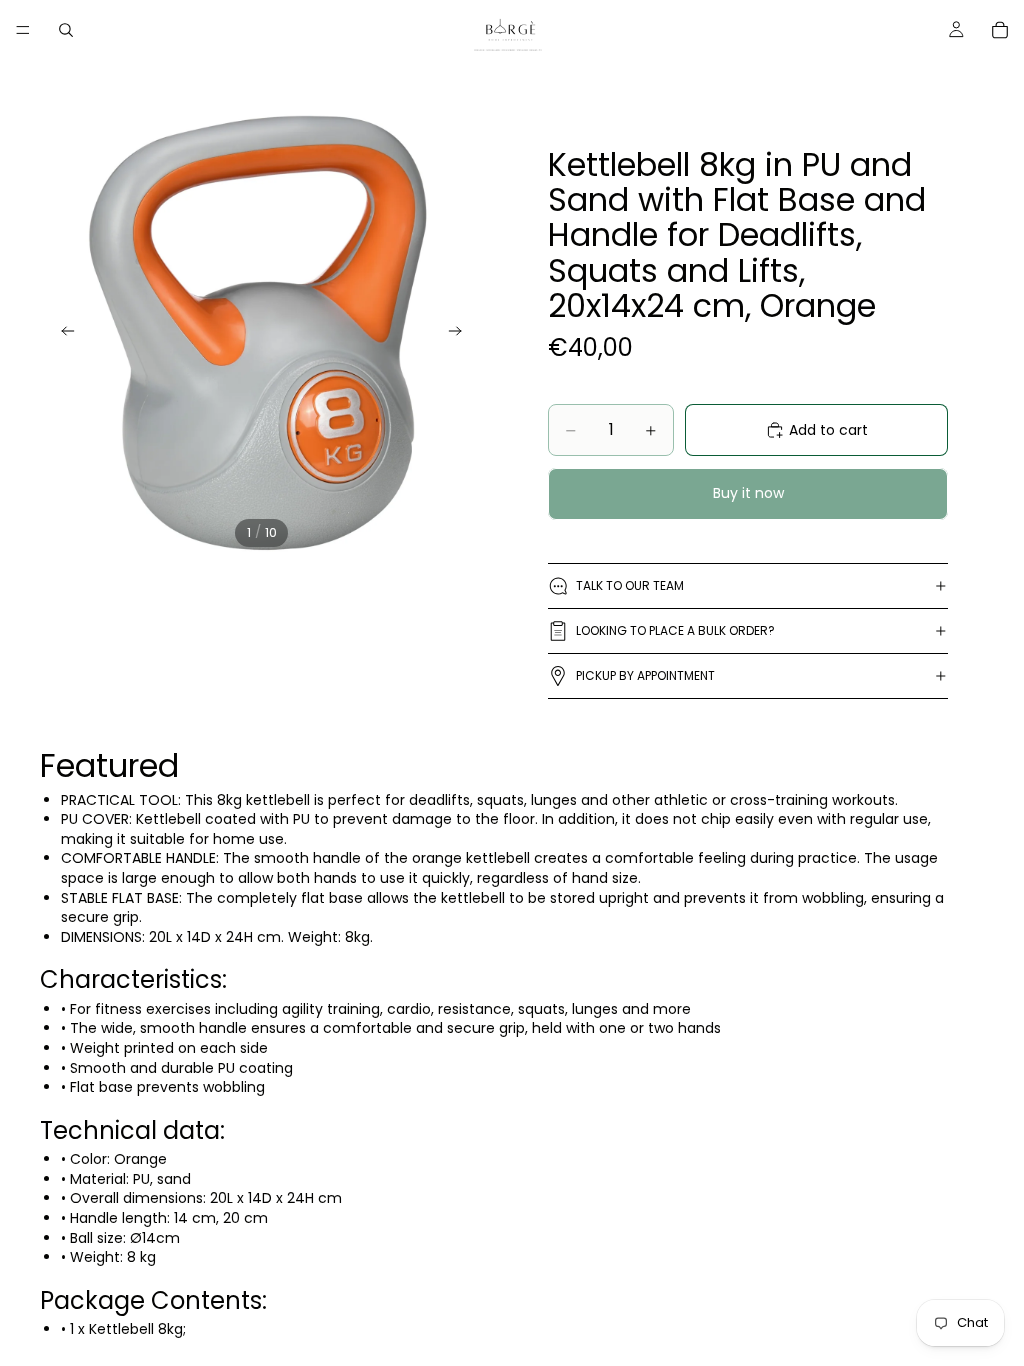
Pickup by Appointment (645, 675)
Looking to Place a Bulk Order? (675, 630)
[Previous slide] (62, 334)
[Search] (66, 30)
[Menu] (23, 30)
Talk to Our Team (630, 585)
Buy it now (748, 493)
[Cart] (1000, 30)
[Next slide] (461, 334)
